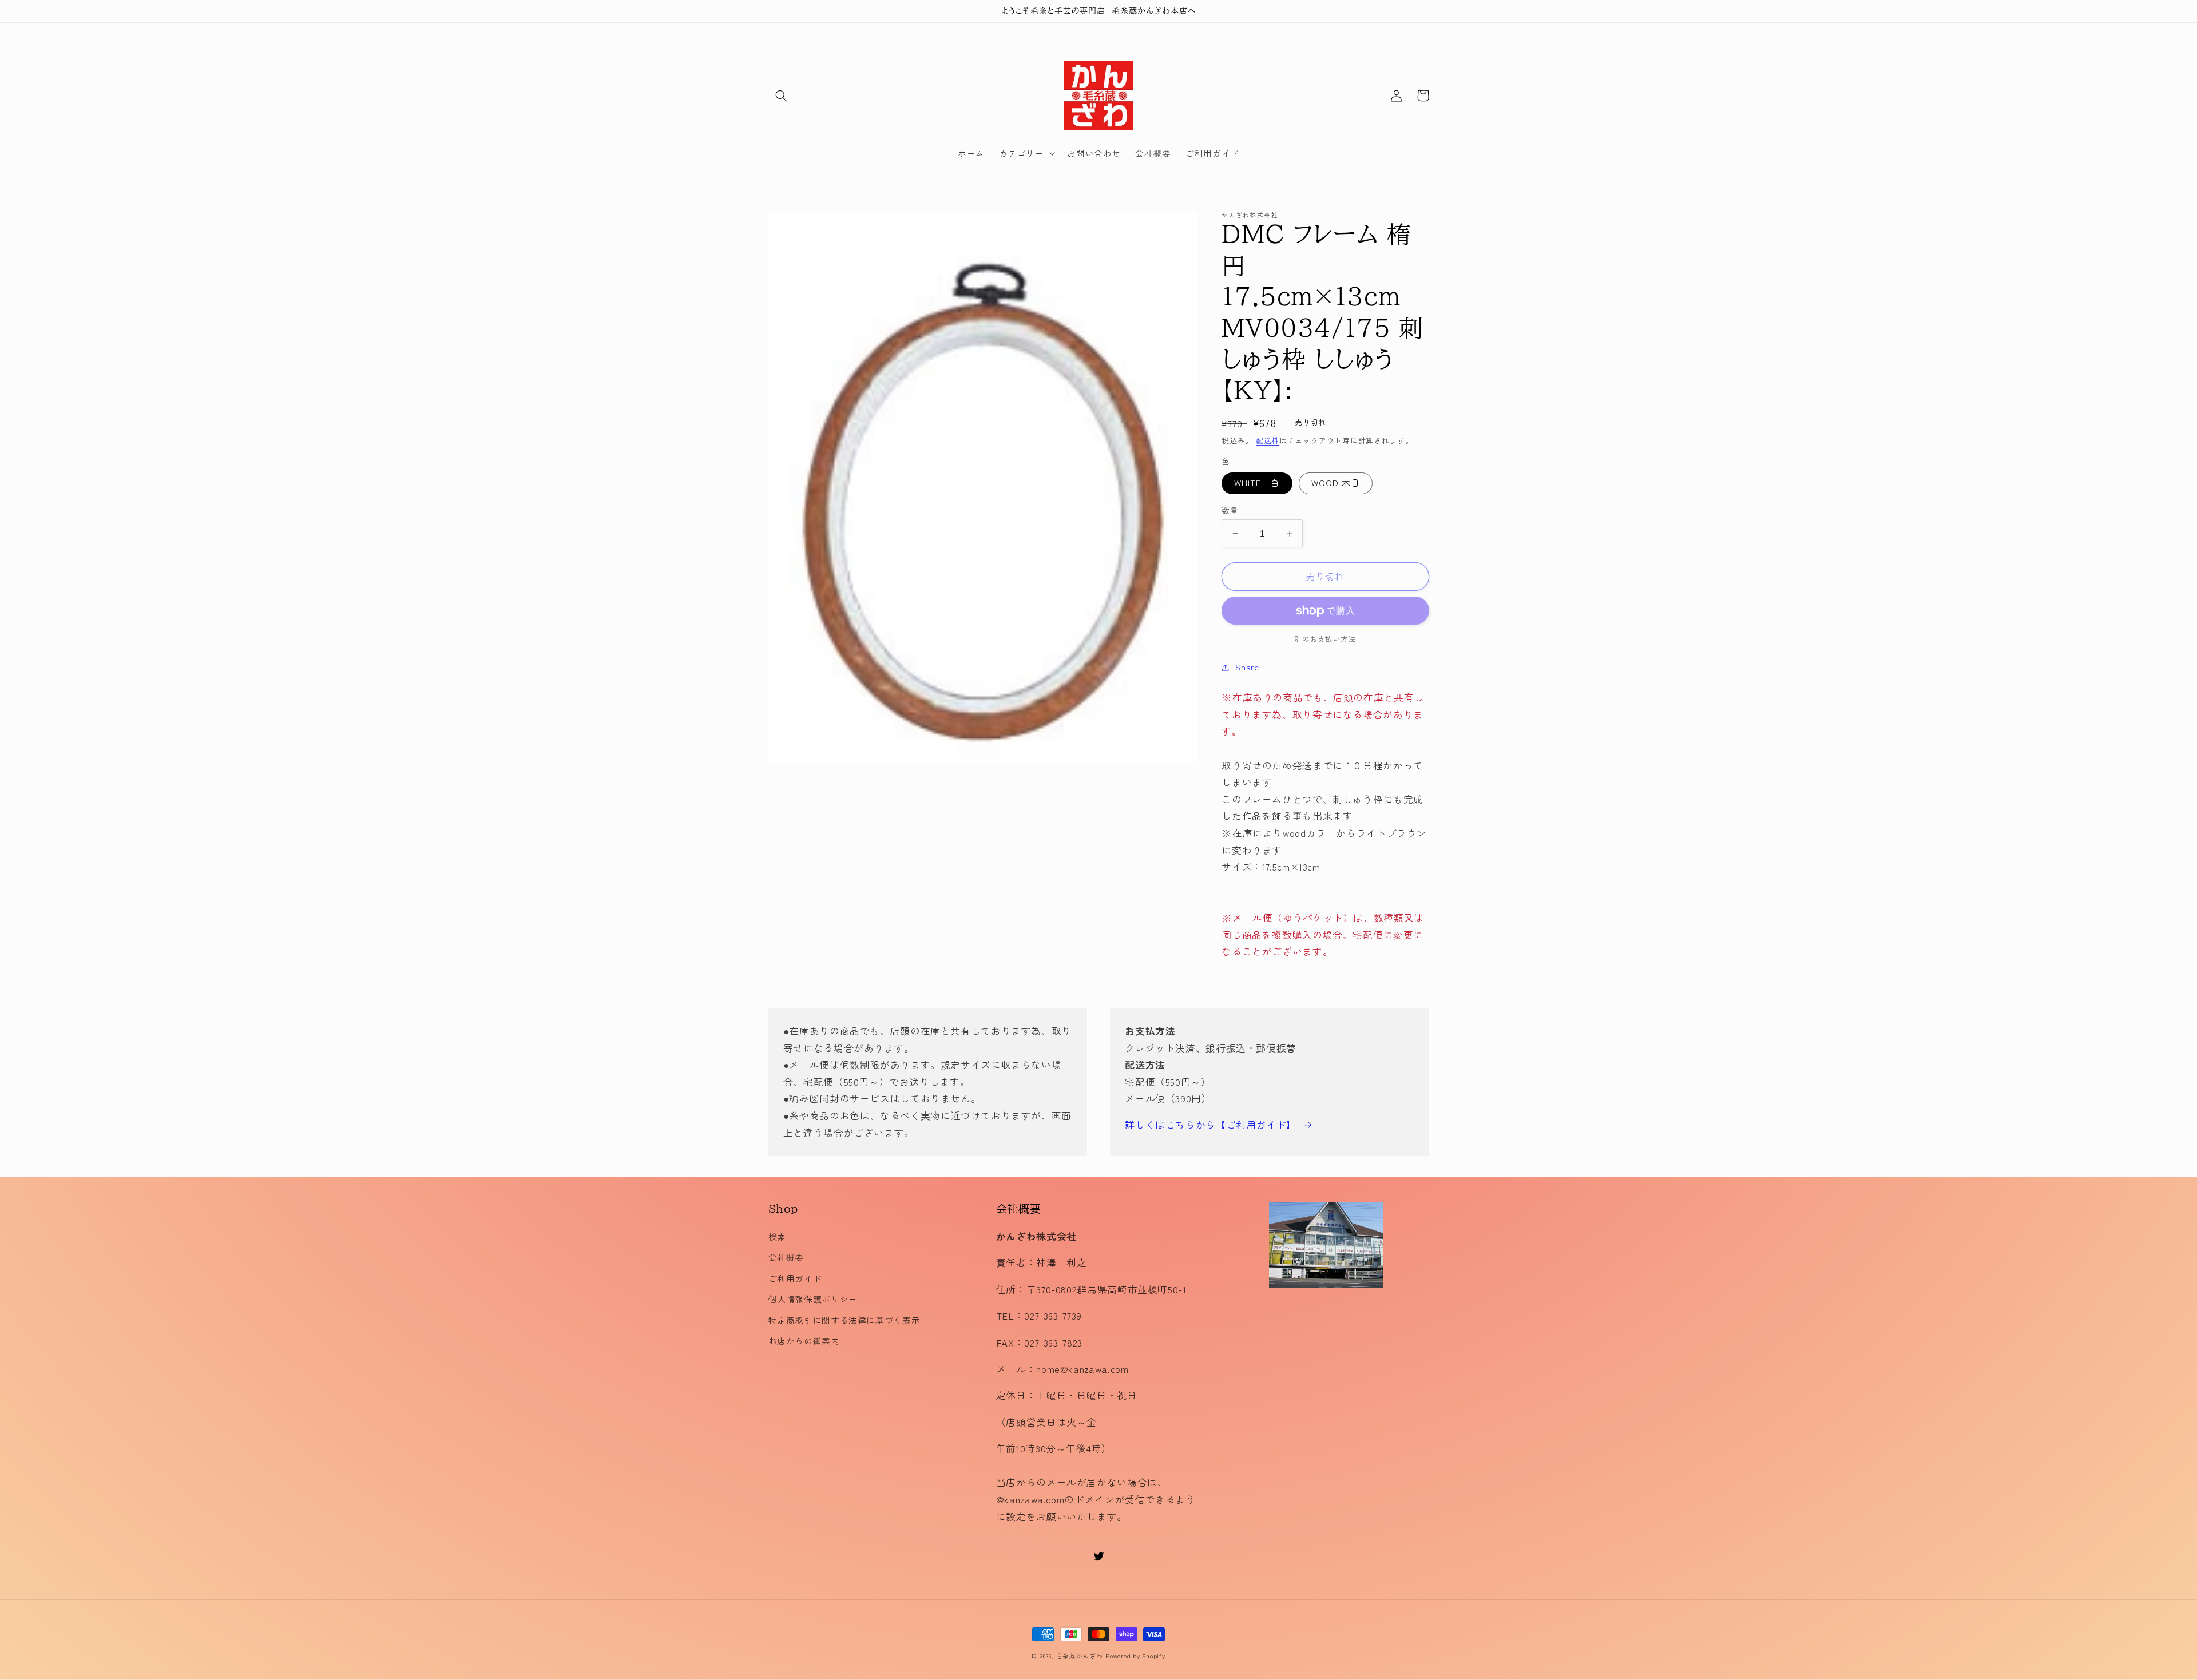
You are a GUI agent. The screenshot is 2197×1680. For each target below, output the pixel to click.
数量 (1230, 510)
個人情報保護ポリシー (813, 1299)
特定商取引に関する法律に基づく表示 (844, 1320)
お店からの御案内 (804, 1341)
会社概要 (786, 1257)
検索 (777, 1236)
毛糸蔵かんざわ (1079, 1656)
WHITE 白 (1257, 483)
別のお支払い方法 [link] (1325, 640)
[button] (782, 96)
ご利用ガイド (795, 1278)
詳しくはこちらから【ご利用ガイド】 (1211, 1125)
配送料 (1268, 440)
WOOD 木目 (1336, 483)
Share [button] (1247, 667)
